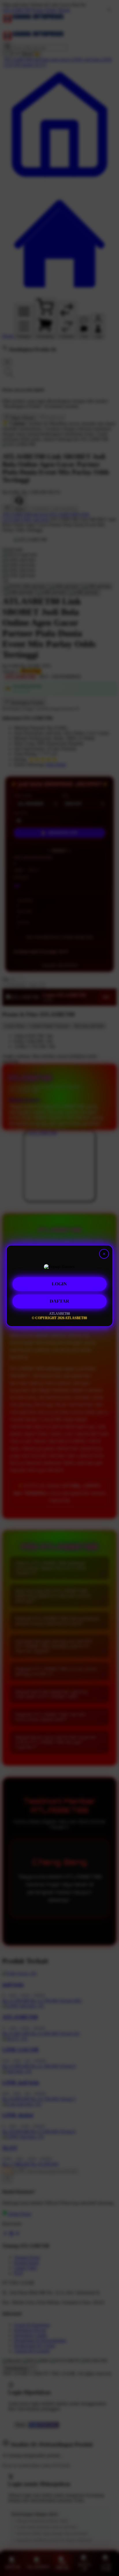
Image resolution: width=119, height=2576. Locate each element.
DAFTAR (59, 1302)
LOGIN (59, 1284)
